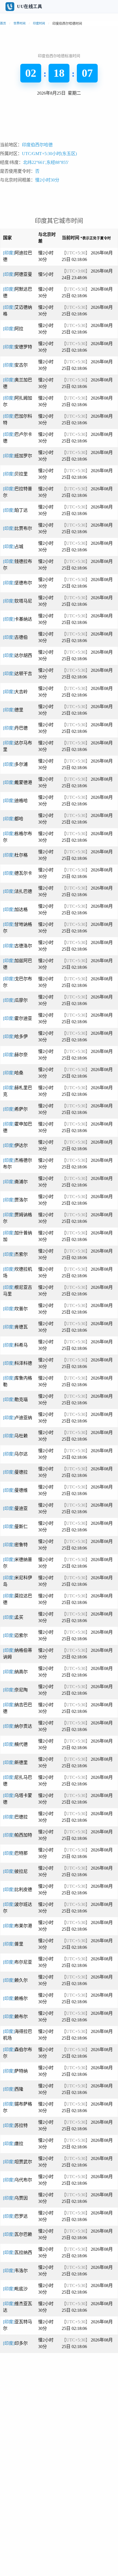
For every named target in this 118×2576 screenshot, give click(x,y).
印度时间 (39, 23)
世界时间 (19, 23)
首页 (3, 23)
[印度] (18, 274)
